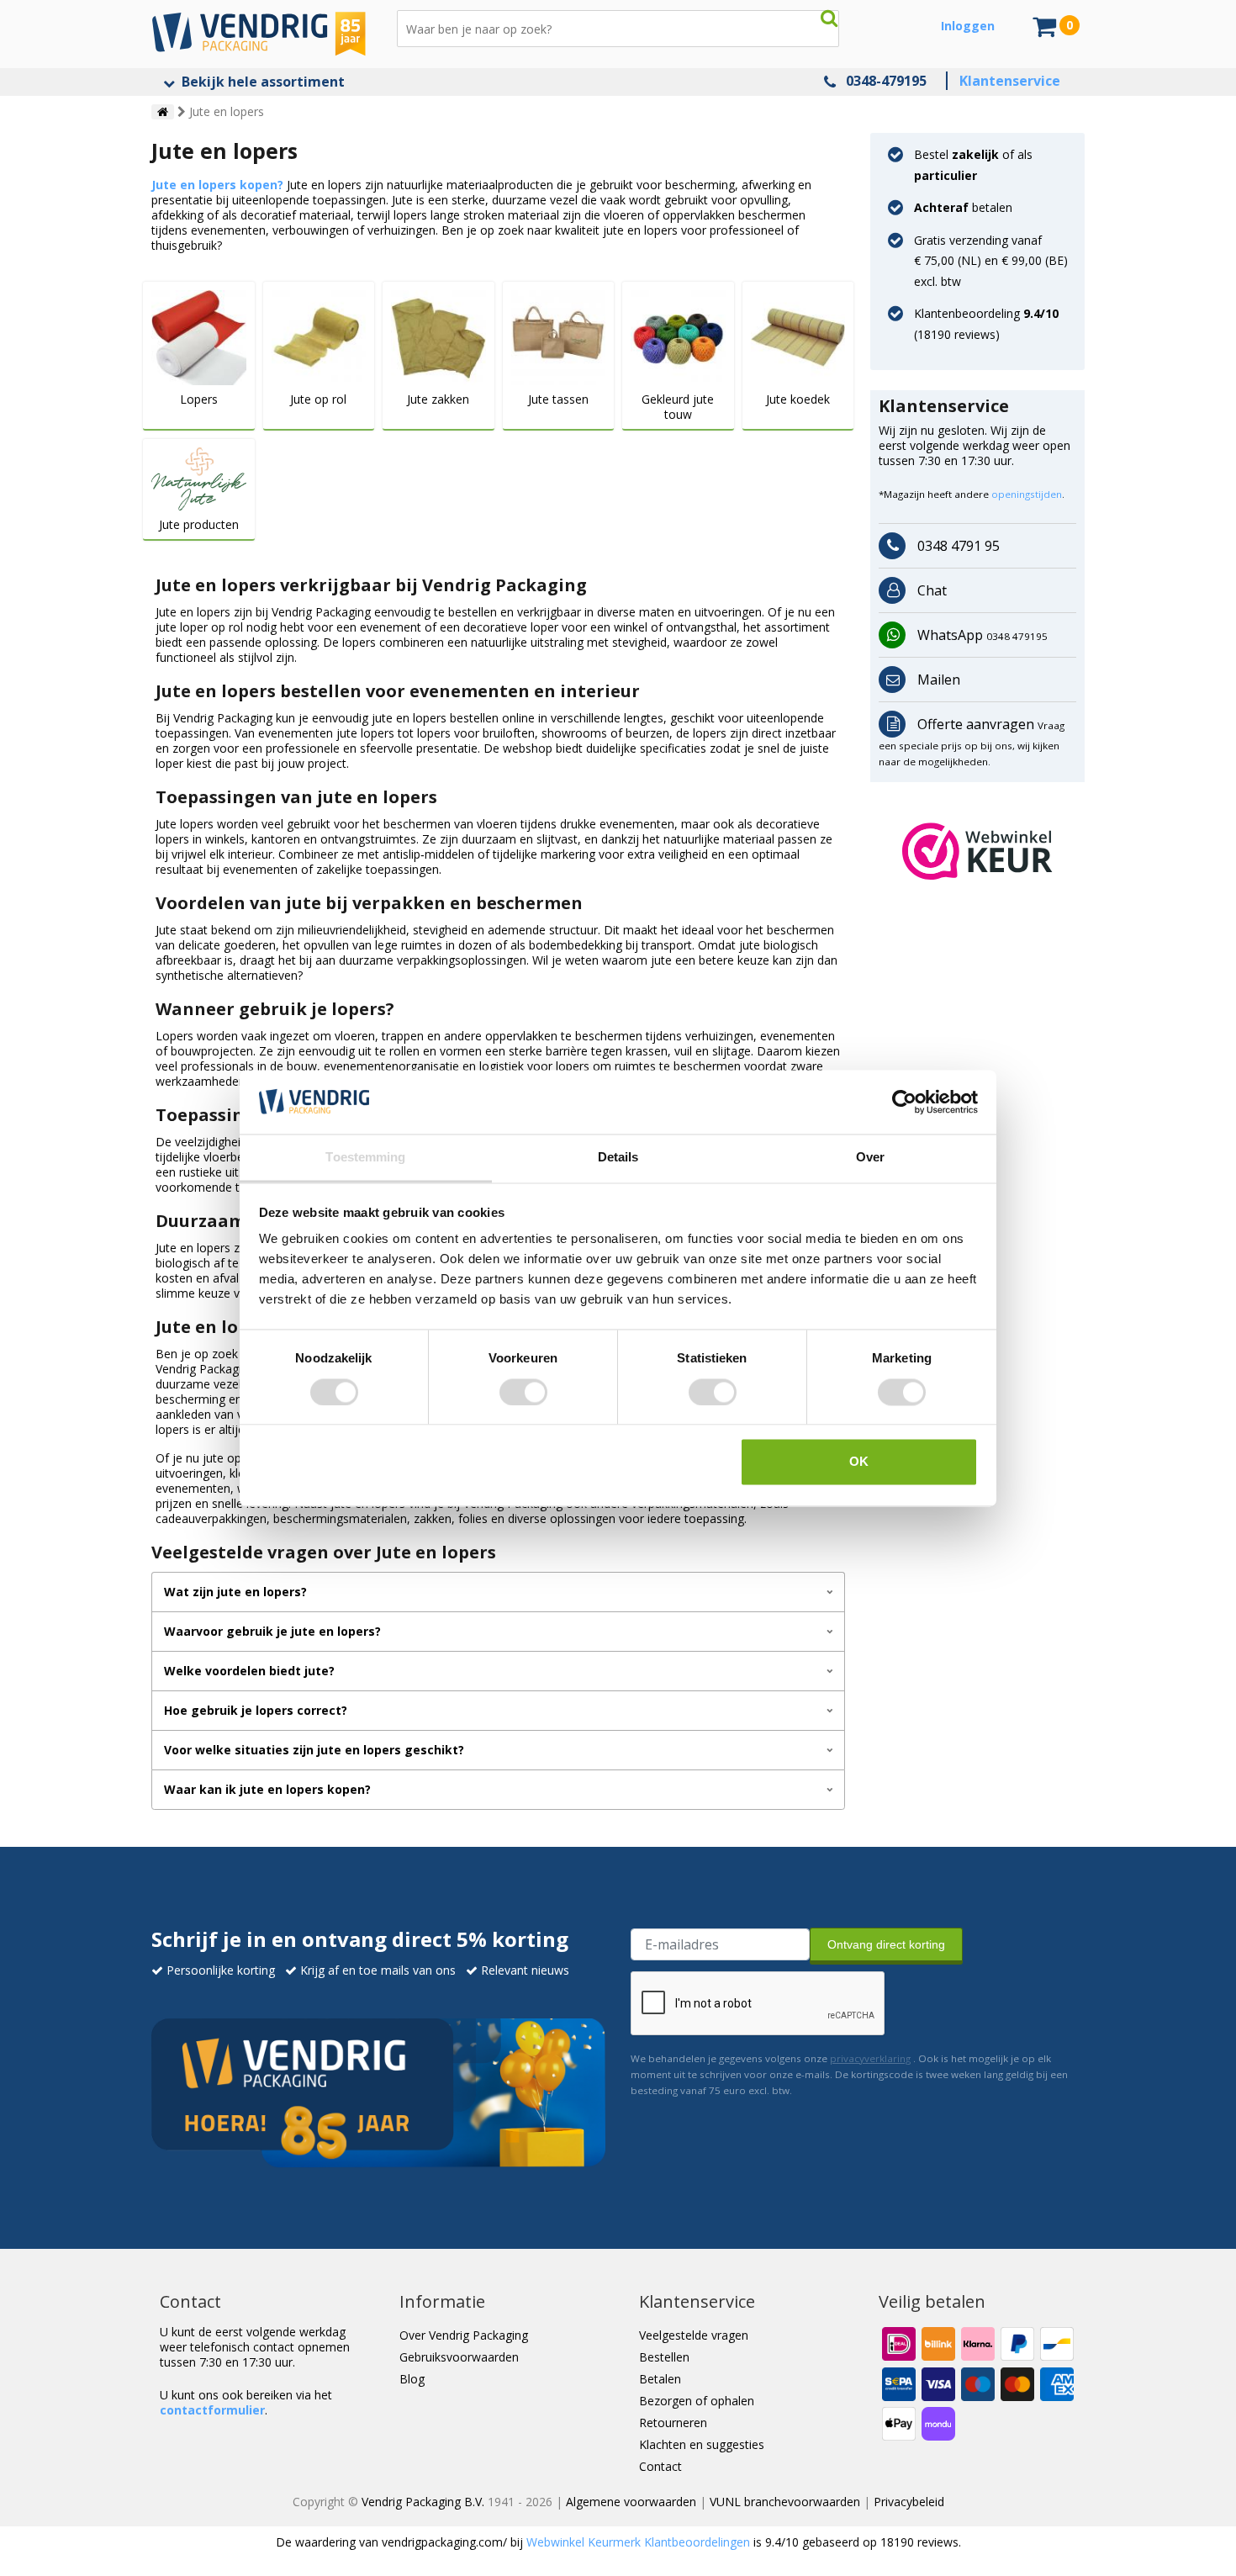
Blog (412, 2379)
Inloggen (968, 26)
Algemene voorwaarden (631, 2502)
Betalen (660, 2379)
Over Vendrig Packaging (464, 2335)
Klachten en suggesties (702, 2444)
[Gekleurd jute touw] (678, 336)
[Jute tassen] (559, 336)
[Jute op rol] (319, 336)
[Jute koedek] (798, 336)
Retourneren (673, 2423)
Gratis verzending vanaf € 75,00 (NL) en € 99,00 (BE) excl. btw (991, 261)
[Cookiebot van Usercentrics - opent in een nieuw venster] (904, 1102)
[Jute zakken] (438, 336)
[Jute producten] (199, 477)
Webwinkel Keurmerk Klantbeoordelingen (638, 2542)
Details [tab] (618, 1158)
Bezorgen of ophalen (697, 2401)
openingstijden (1027, 494)
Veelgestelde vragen (694, 2335)
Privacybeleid (909, 2502)
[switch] (523, 1392)
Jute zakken (438, 399)
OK (859, 1462)
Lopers (199, 399)
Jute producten (199, 525)
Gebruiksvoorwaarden (459, 2357)
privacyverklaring (870, 2058)
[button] (977, 851)
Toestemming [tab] (365, 1158)
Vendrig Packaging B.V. (423, 2502)
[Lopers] (199, 336)
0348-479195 (886, 81)
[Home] (163, 112)
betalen (963, 207)
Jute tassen (558, 399)
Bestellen (664, 2357)
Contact (660, 2466)
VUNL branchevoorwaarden (785, 2502)
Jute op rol (318, 399)
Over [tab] (870, 1158)
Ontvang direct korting (886, 1944)
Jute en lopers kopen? (217, 185)
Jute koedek (798, 399)
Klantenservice (1010, 81)
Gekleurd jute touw (678, 407)
